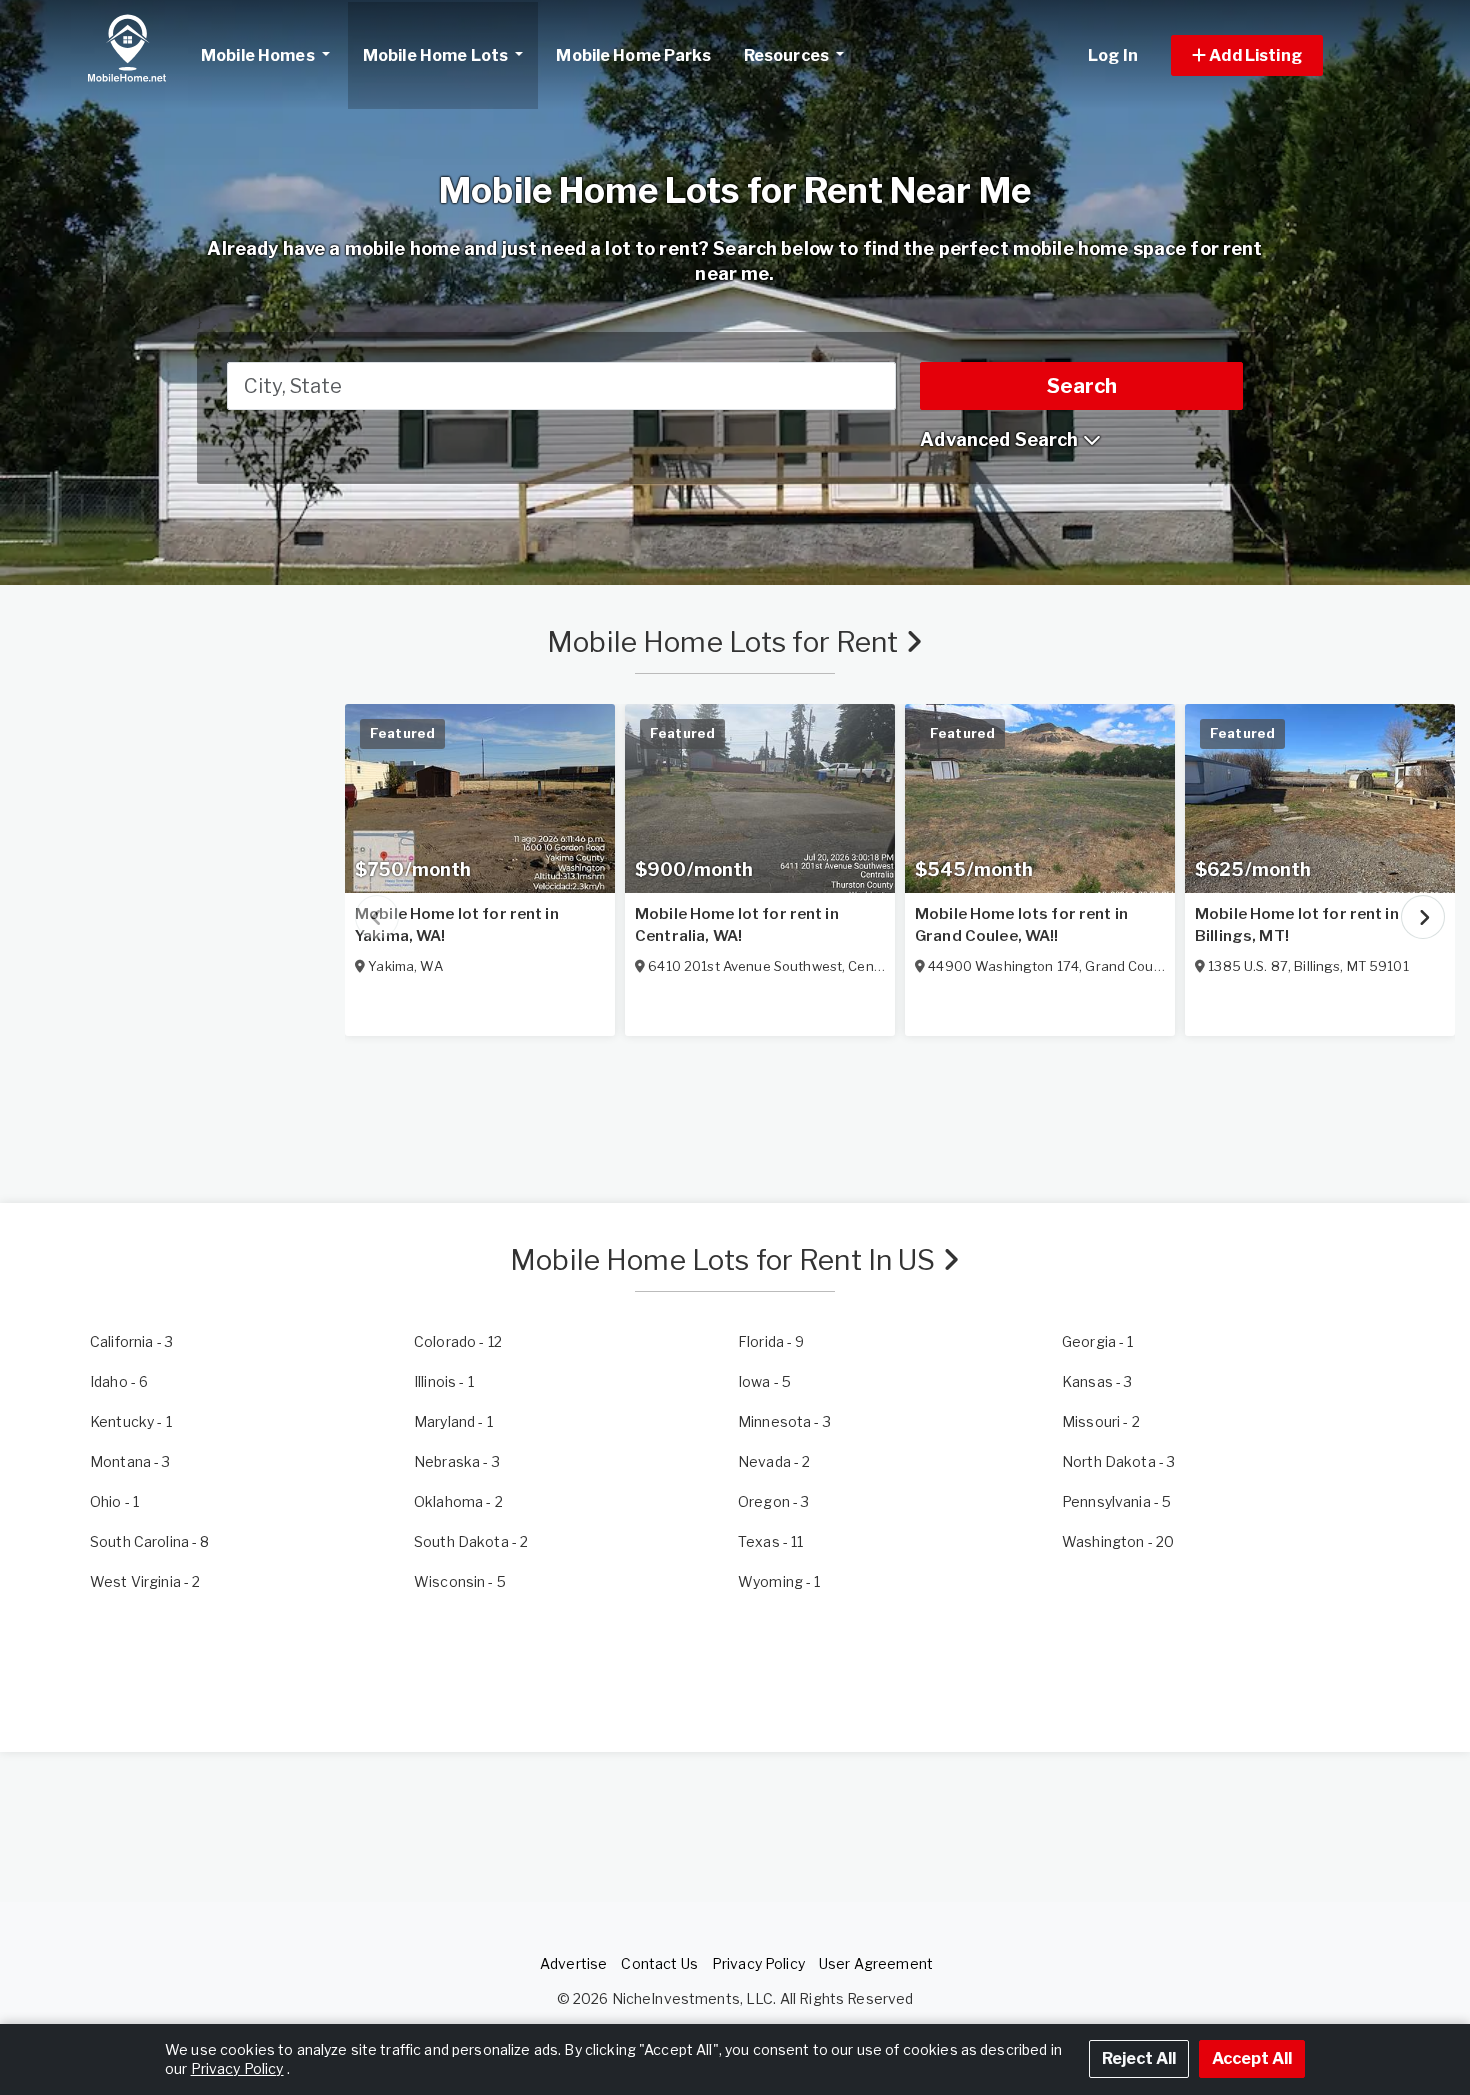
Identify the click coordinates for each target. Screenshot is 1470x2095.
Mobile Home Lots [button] (437, 55)
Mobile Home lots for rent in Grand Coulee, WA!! (1021, 925)
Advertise (573, 1963)
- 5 (764, 1381)
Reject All (1139, 2058)
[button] (1269, 55)
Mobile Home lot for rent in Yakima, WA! (457, 925)
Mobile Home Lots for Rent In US (725, 1260)
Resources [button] (788, 55)
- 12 (458, 1341)
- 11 (770, 1541)
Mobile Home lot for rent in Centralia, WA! (737, 925)
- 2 (1101, 1421)
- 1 (1098, 1341)
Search (1082, 386)
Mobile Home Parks (633, 55)
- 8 (150, 1541)
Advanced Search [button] (1001, 439)
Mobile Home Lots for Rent (726, 642)
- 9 (771, 1341)
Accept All (1252, 2058)
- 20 (1118, 1541)
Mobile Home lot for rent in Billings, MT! (1297, 925)
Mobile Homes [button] (259, 55)
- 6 (119, 1381)
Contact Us (659, 1963)
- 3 (131, 1341)
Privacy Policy (758, 1963)
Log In (1113, 55)
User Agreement (876, 1963)
